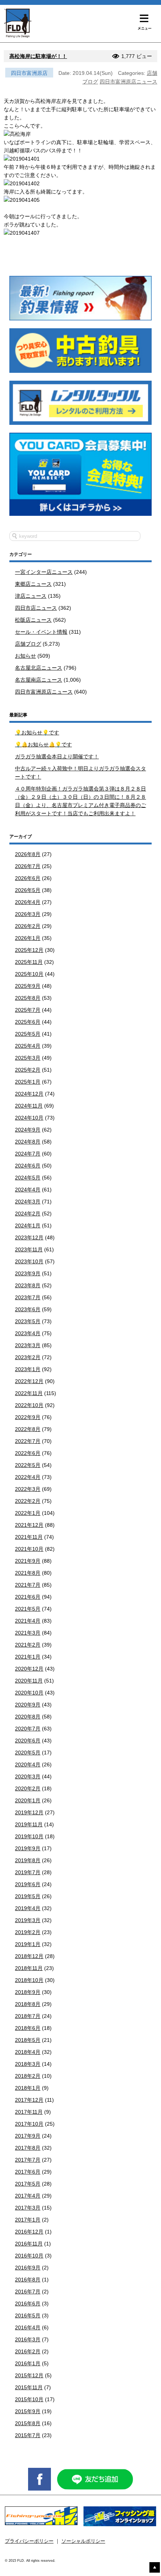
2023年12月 (29, 1237)
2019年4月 (28, 1908)
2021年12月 (29, 1525)
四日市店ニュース (36, 608)
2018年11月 (29, 1968)
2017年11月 (29, 2112)
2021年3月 (28, 1633)
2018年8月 (28, 2004)
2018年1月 (28, 2088)
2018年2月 (28, 2076)
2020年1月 (28, 1800)
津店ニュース (31, 596)
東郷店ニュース (33, 584)
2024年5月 (28, 1178)
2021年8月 (28, 1573)
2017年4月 (28, 2196)
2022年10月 (29, 1405)
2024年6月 (28, 1166)
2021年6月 (28, 1597)
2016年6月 (28, 2304)
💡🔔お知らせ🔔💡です (43, 745)
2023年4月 (28, 1333)
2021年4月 (28, 1621)
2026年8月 (28, 854)
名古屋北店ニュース (39, 668)
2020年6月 (28, 1741)
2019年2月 (28, 1932)
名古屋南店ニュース (39, 680)
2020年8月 (28, 1717)
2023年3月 (28, 1345)
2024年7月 (28, 1154)
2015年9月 (28, 2411)
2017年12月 (29, 2100)
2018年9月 (28, 1992)
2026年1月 (28, 938)
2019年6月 (28, 1884)
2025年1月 (28, 1082)
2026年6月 (28, 878)
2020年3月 (28, 1776)
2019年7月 (28, 1872)
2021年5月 (28, 1609)
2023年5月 (28, 1321)
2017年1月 (28, 2220)
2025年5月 (28, 1034)
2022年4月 (28, 1477)
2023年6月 (28, 1309)
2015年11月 (29, 2387)
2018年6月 (28, 2028)
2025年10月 (29, 974)
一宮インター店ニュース (44, 572)
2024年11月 (29, 1106)
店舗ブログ (28, 644)
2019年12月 (29, 1812)
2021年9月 (28, 1561)
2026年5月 (28, 890)
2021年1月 (28, 1657)
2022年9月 (28, 1417)
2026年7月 (28, 866)
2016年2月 (28, 2351)
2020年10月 (29, 1693)
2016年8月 (28, 2280)
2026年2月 (28, 926)
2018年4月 (28, 2052)
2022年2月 (28, 1501)
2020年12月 (29, 1669)
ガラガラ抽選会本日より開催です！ (57, 756)
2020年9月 (28, 1705)
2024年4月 (28, 1190)
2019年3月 (28, 1920)
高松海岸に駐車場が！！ (38, 56)
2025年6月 (28, 1022)
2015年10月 (29, 2399)
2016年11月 (29, 2244)
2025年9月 (28, 986)
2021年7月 (28, 1585)
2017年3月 (28, 2208)
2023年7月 (28, 1297)
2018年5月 (28, 2040)
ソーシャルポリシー (83, 2541)
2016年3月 (28, 2339)
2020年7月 (28, 1729)
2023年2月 (28, 1357)
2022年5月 (28, 1465)
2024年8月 (28, 1142)
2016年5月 (28, 2315)
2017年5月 (28, 2184)
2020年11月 (29, 1681)
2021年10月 (29, 1549)
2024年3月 (28, 1202)
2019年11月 (29, 1824)
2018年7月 (28, 2016)
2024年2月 (28, 1214)
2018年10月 (29, 1980)
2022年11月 (29, 1393)
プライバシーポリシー (29, 2541)
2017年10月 (29, 2124)
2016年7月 (28, 2292)
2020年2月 (28, 1788)
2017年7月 (28, 2160)
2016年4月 (28, 2327)
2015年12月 (29, 2375)
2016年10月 (29, 2256)
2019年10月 (29, 1836)
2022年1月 (28, 1513)
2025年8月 (28, 998)
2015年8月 (28, 2423)
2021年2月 (28, 1645)
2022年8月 (28, 1429)
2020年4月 (28, 1764)
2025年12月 (29, 950)
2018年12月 (29, 1956)
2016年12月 (29, 2232)
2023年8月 (28, 1285)
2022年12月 (29, 1381)
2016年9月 (28, 2268)
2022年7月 (28, 1441)
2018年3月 (28, 2064)
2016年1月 (28, 2363)
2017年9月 (28, 2136)
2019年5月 (28, 1896)
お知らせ (25, 656)
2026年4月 (28, 902)
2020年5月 (28, 1753)
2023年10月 (29, 1261)
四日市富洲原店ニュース (128, 82)
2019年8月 (28, 1860)
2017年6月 (28, 2172)
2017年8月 (28, 2148)
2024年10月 (29, 1118)
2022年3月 (28, 1489)
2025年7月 (28, 1010)
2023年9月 (28, 1273)
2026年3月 (28, 914)
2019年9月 (28, 1848)
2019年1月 (28, 1944)
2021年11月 (29, 1537)
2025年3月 (28, 1058)
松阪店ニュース (33, 620)
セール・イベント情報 (41, 632)
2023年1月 (28, 1369)
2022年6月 (28, 1453)
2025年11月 (29, 962)
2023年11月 (29, 1249)
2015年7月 (28, 2435)
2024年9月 (28, 1130)
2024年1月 (28, 1225)
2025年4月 (28, 1046)
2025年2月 (28, 1070)
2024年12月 (29, 1094)
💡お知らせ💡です (37, 733)
